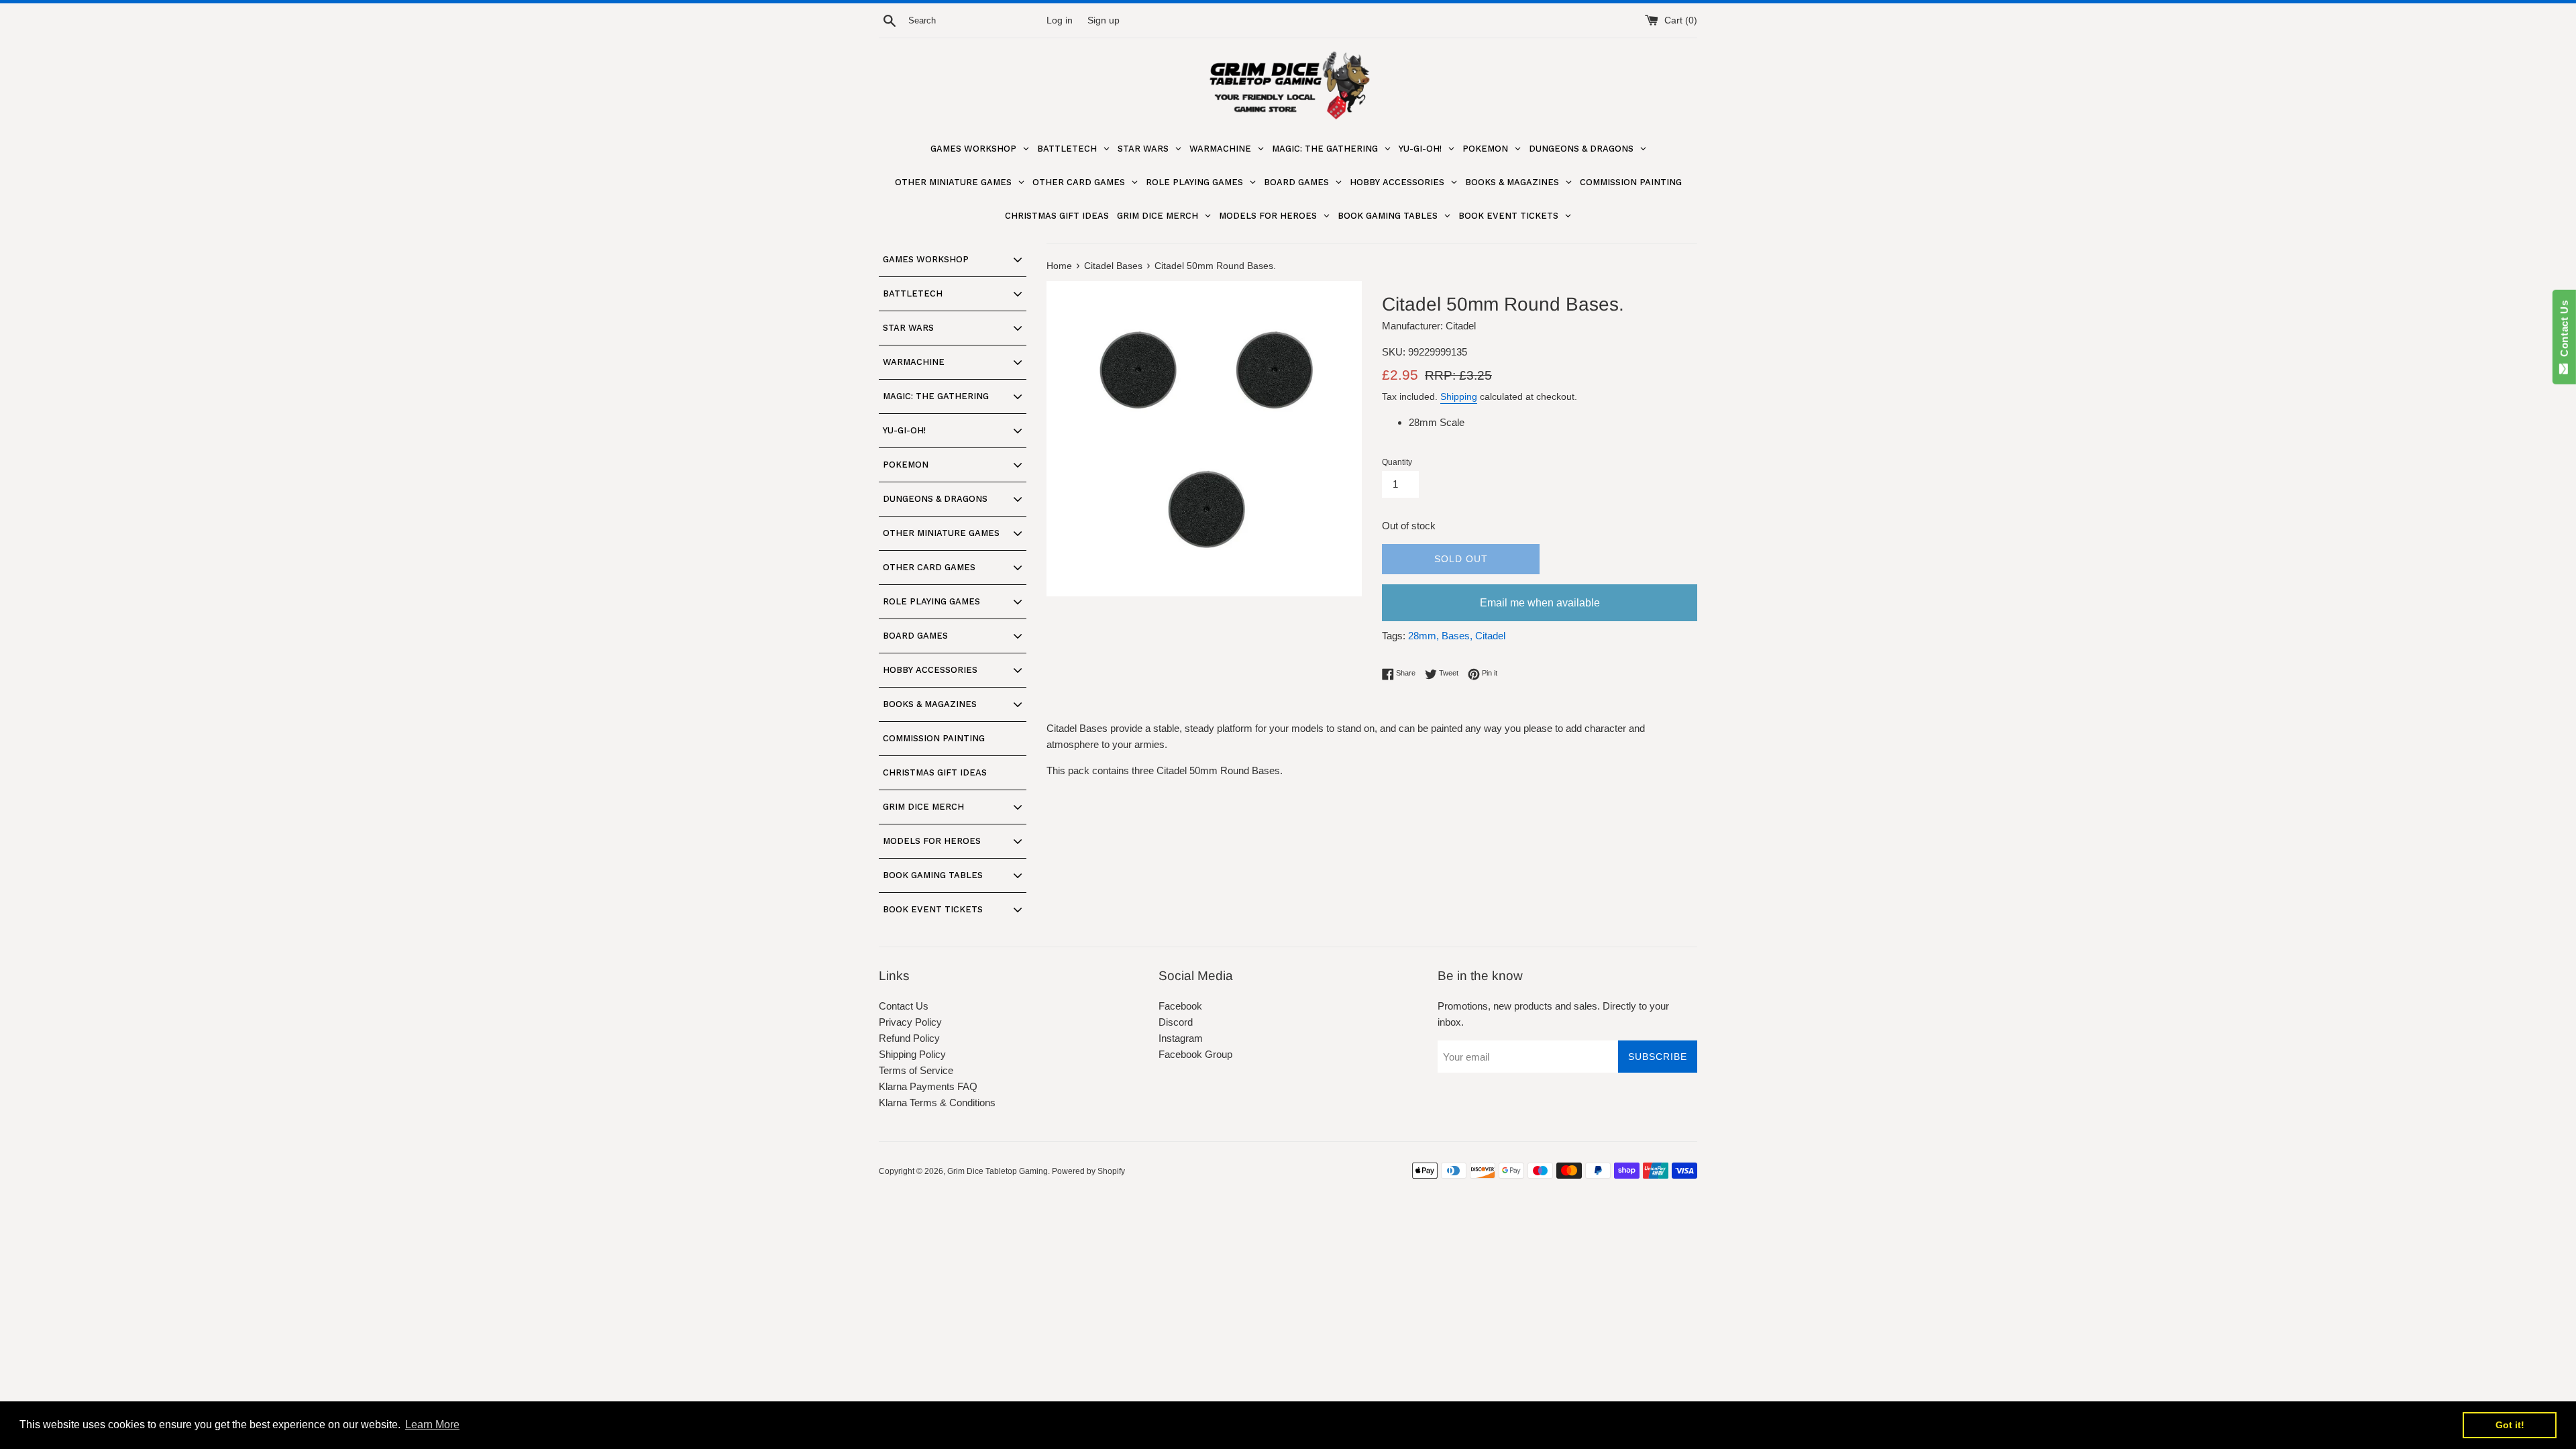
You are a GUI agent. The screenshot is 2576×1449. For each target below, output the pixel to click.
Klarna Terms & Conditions (937, 1103)
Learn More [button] (432, 1425)
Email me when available (1540, 603)
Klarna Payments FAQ (928, 1086)
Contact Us (904, 1006)
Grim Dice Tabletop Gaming (998, 1171)
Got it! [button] (2510, 1425)
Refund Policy (909, 1038)
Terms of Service (916, 1070)
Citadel (1490, 636)
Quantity (1397, 462)
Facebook (1180, 1006)
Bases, (1457, 636)
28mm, (1424, 636)
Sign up (1104, 20)
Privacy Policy (910, 1022)
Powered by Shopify (1088, 1171)
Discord (1176, 1022)
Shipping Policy (912, 1054)
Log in (1060, 20)
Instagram (1181, 1038)
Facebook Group (1195, 1054)
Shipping (1459, 396)
